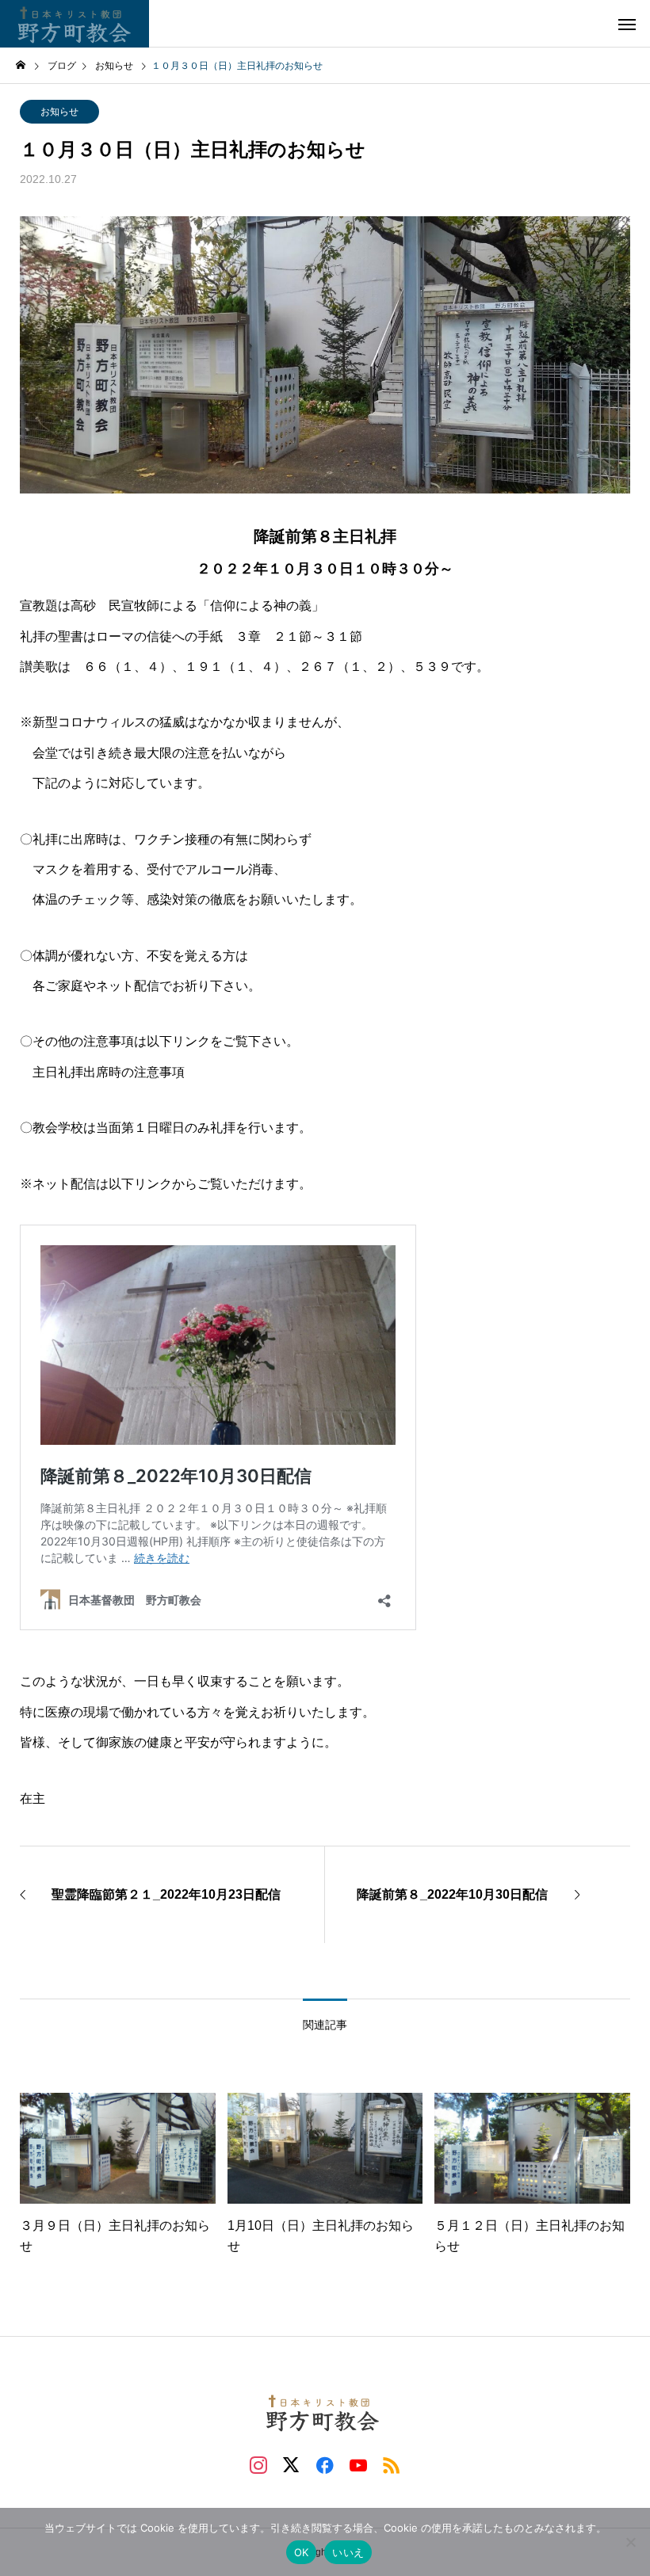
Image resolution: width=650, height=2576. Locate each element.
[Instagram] (258, 2464)
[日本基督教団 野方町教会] (75, 24)
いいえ (348, 2552)
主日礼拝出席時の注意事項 (109, 1072)
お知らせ (59, 112)
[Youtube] (358, 2464)
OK (302, 2552)
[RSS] (392, 2464)
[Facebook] (325, 2464)
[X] (292, 2464)
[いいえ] (630, 2542)
